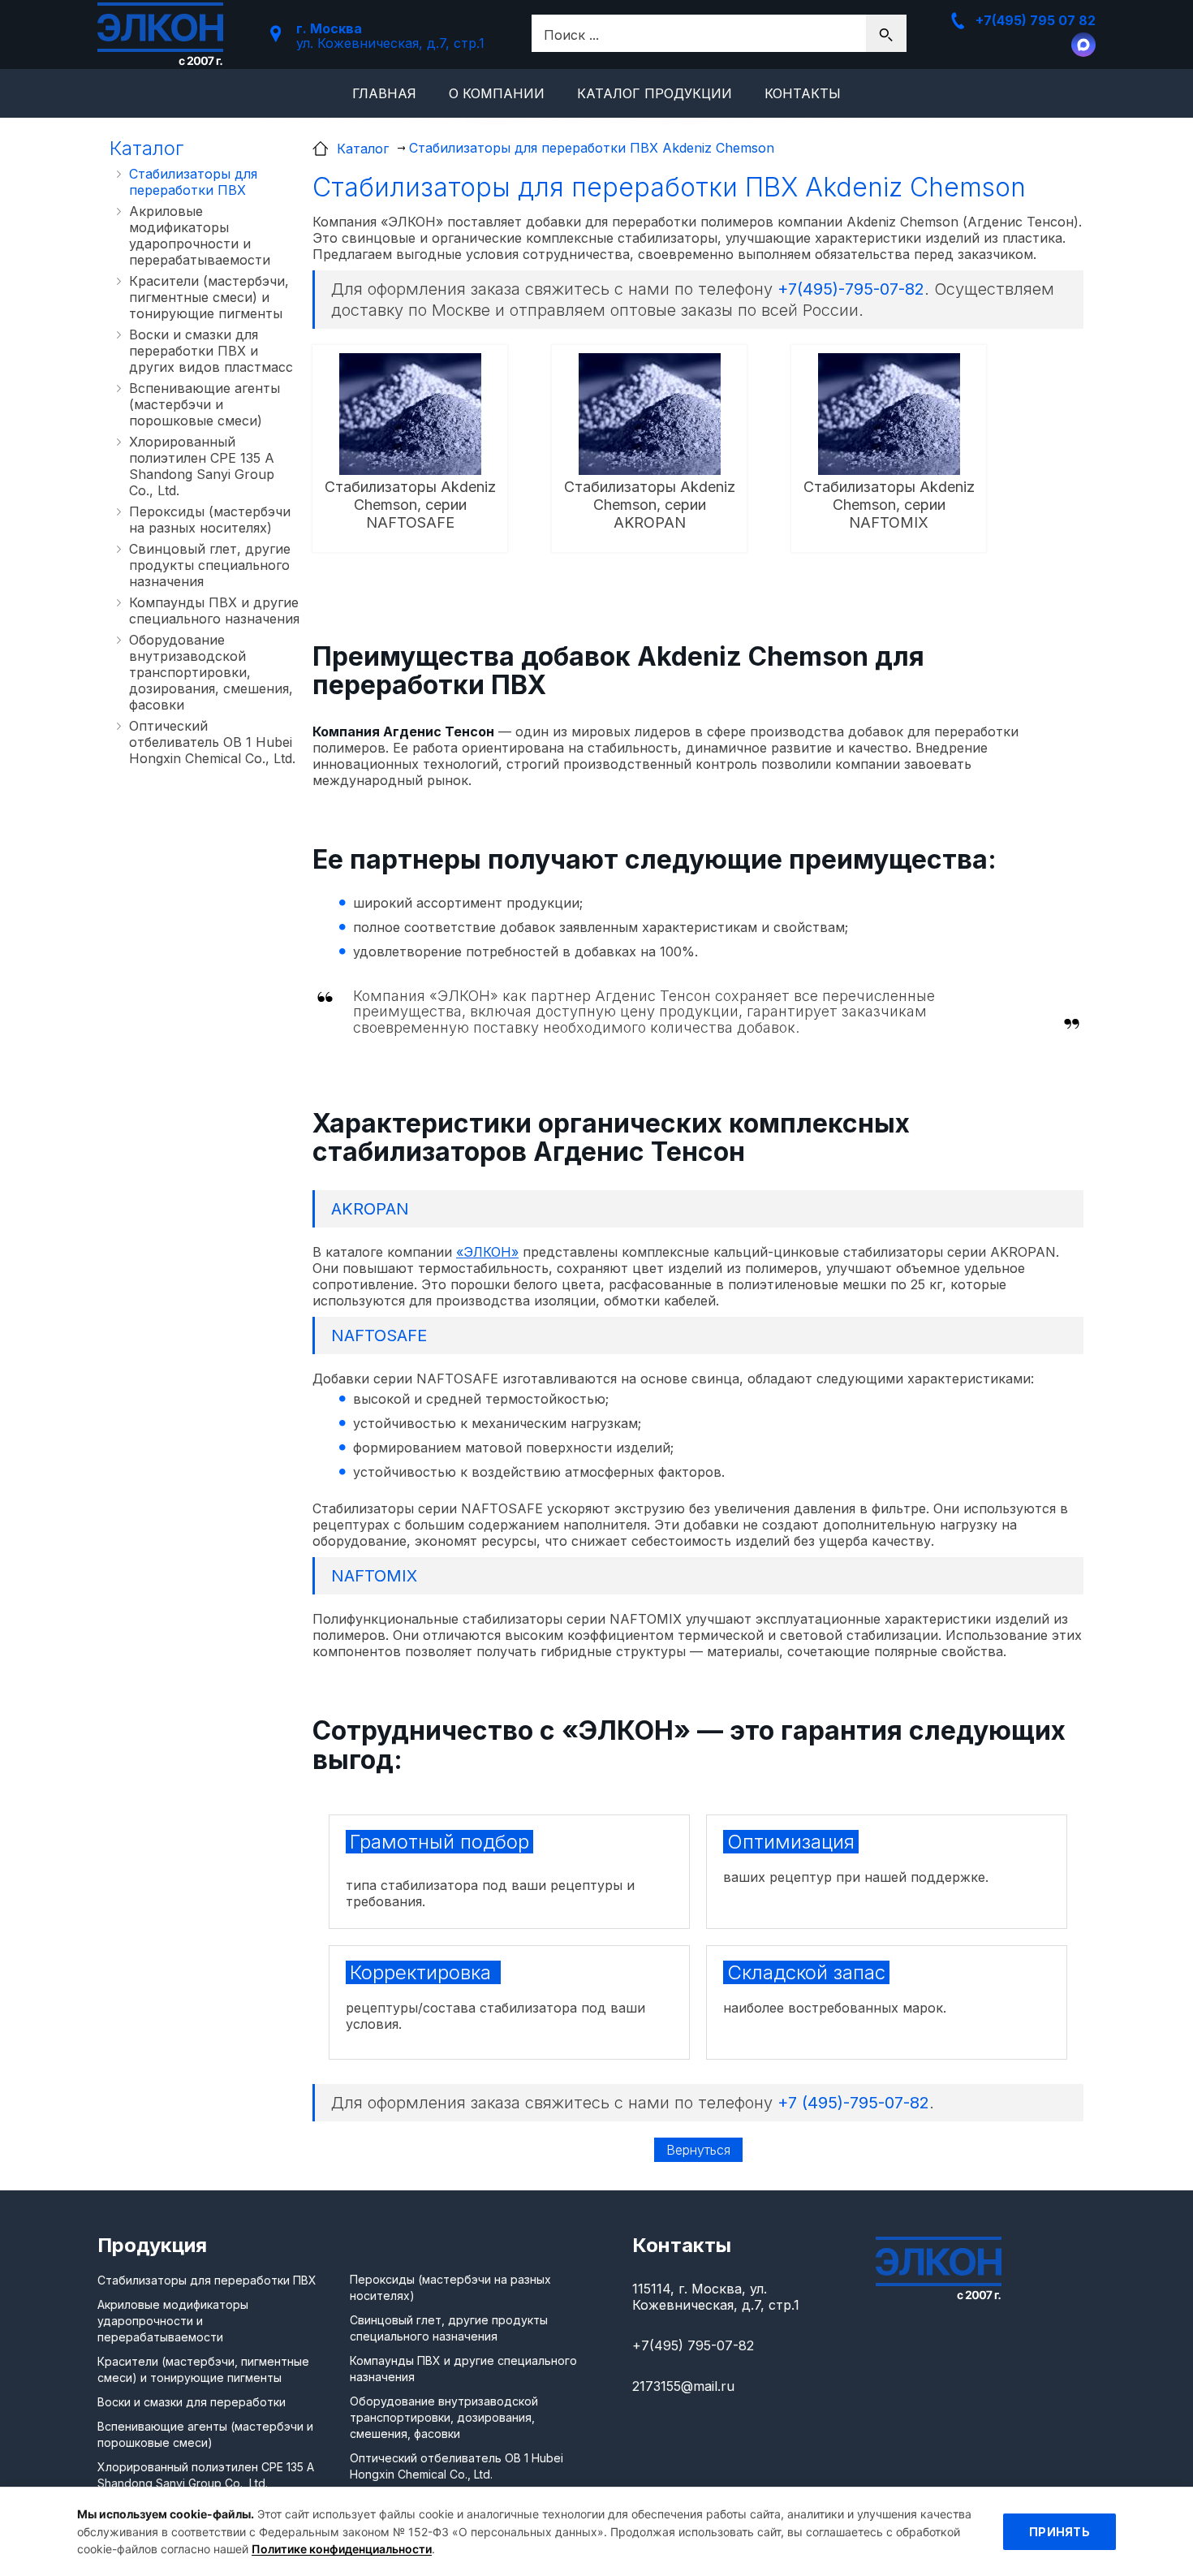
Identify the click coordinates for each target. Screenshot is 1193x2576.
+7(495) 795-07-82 (693, 2345)
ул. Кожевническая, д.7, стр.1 (390, 36)
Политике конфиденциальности (342, 2549)
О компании (497, 93)
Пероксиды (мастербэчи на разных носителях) (210, 520)
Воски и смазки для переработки (192, 2402)
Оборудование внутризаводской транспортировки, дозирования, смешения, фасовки (211, 672)
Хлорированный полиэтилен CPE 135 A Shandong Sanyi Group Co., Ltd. (202, 466)
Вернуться (698, 2150)
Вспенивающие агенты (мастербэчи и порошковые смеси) (205, 404)
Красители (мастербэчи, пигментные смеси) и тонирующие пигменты (209, 297)
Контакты (803, 93)
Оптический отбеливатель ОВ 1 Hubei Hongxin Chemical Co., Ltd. (212, 742)
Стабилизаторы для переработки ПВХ (193, 182)
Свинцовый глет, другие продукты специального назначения (210, 565)
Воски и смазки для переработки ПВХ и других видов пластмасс (211, 351)
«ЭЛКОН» (487, 1252)
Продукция (152, 2245)
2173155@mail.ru (683, 2386)
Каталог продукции (655, 93)
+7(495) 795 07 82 (1036, 20)
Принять (1059, 2532)
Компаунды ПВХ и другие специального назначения (214, 611)
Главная (384, 93)
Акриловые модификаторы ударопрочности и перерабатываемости (200, 235)
